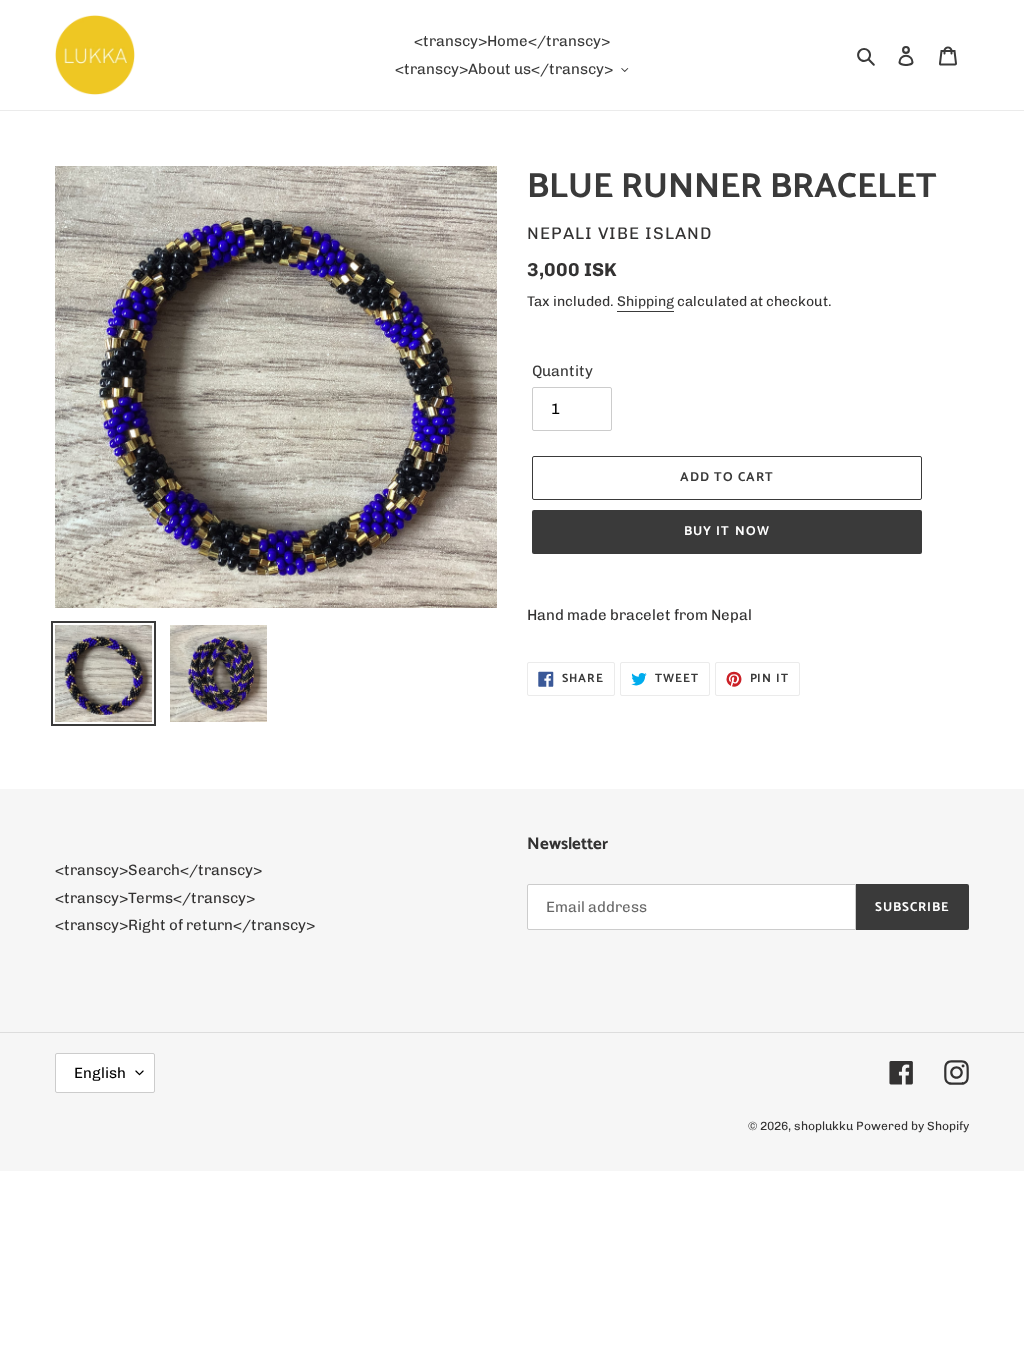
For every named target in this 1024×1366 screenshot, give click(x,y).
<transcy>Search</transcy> (158, 870)
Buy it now (726, 531)
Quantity (562, 371)
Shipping (645, 301)
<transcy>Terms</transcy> (155, 898)
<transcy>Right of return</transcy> (185, 925)
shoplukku (823, 1126)
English (100, 1073)
